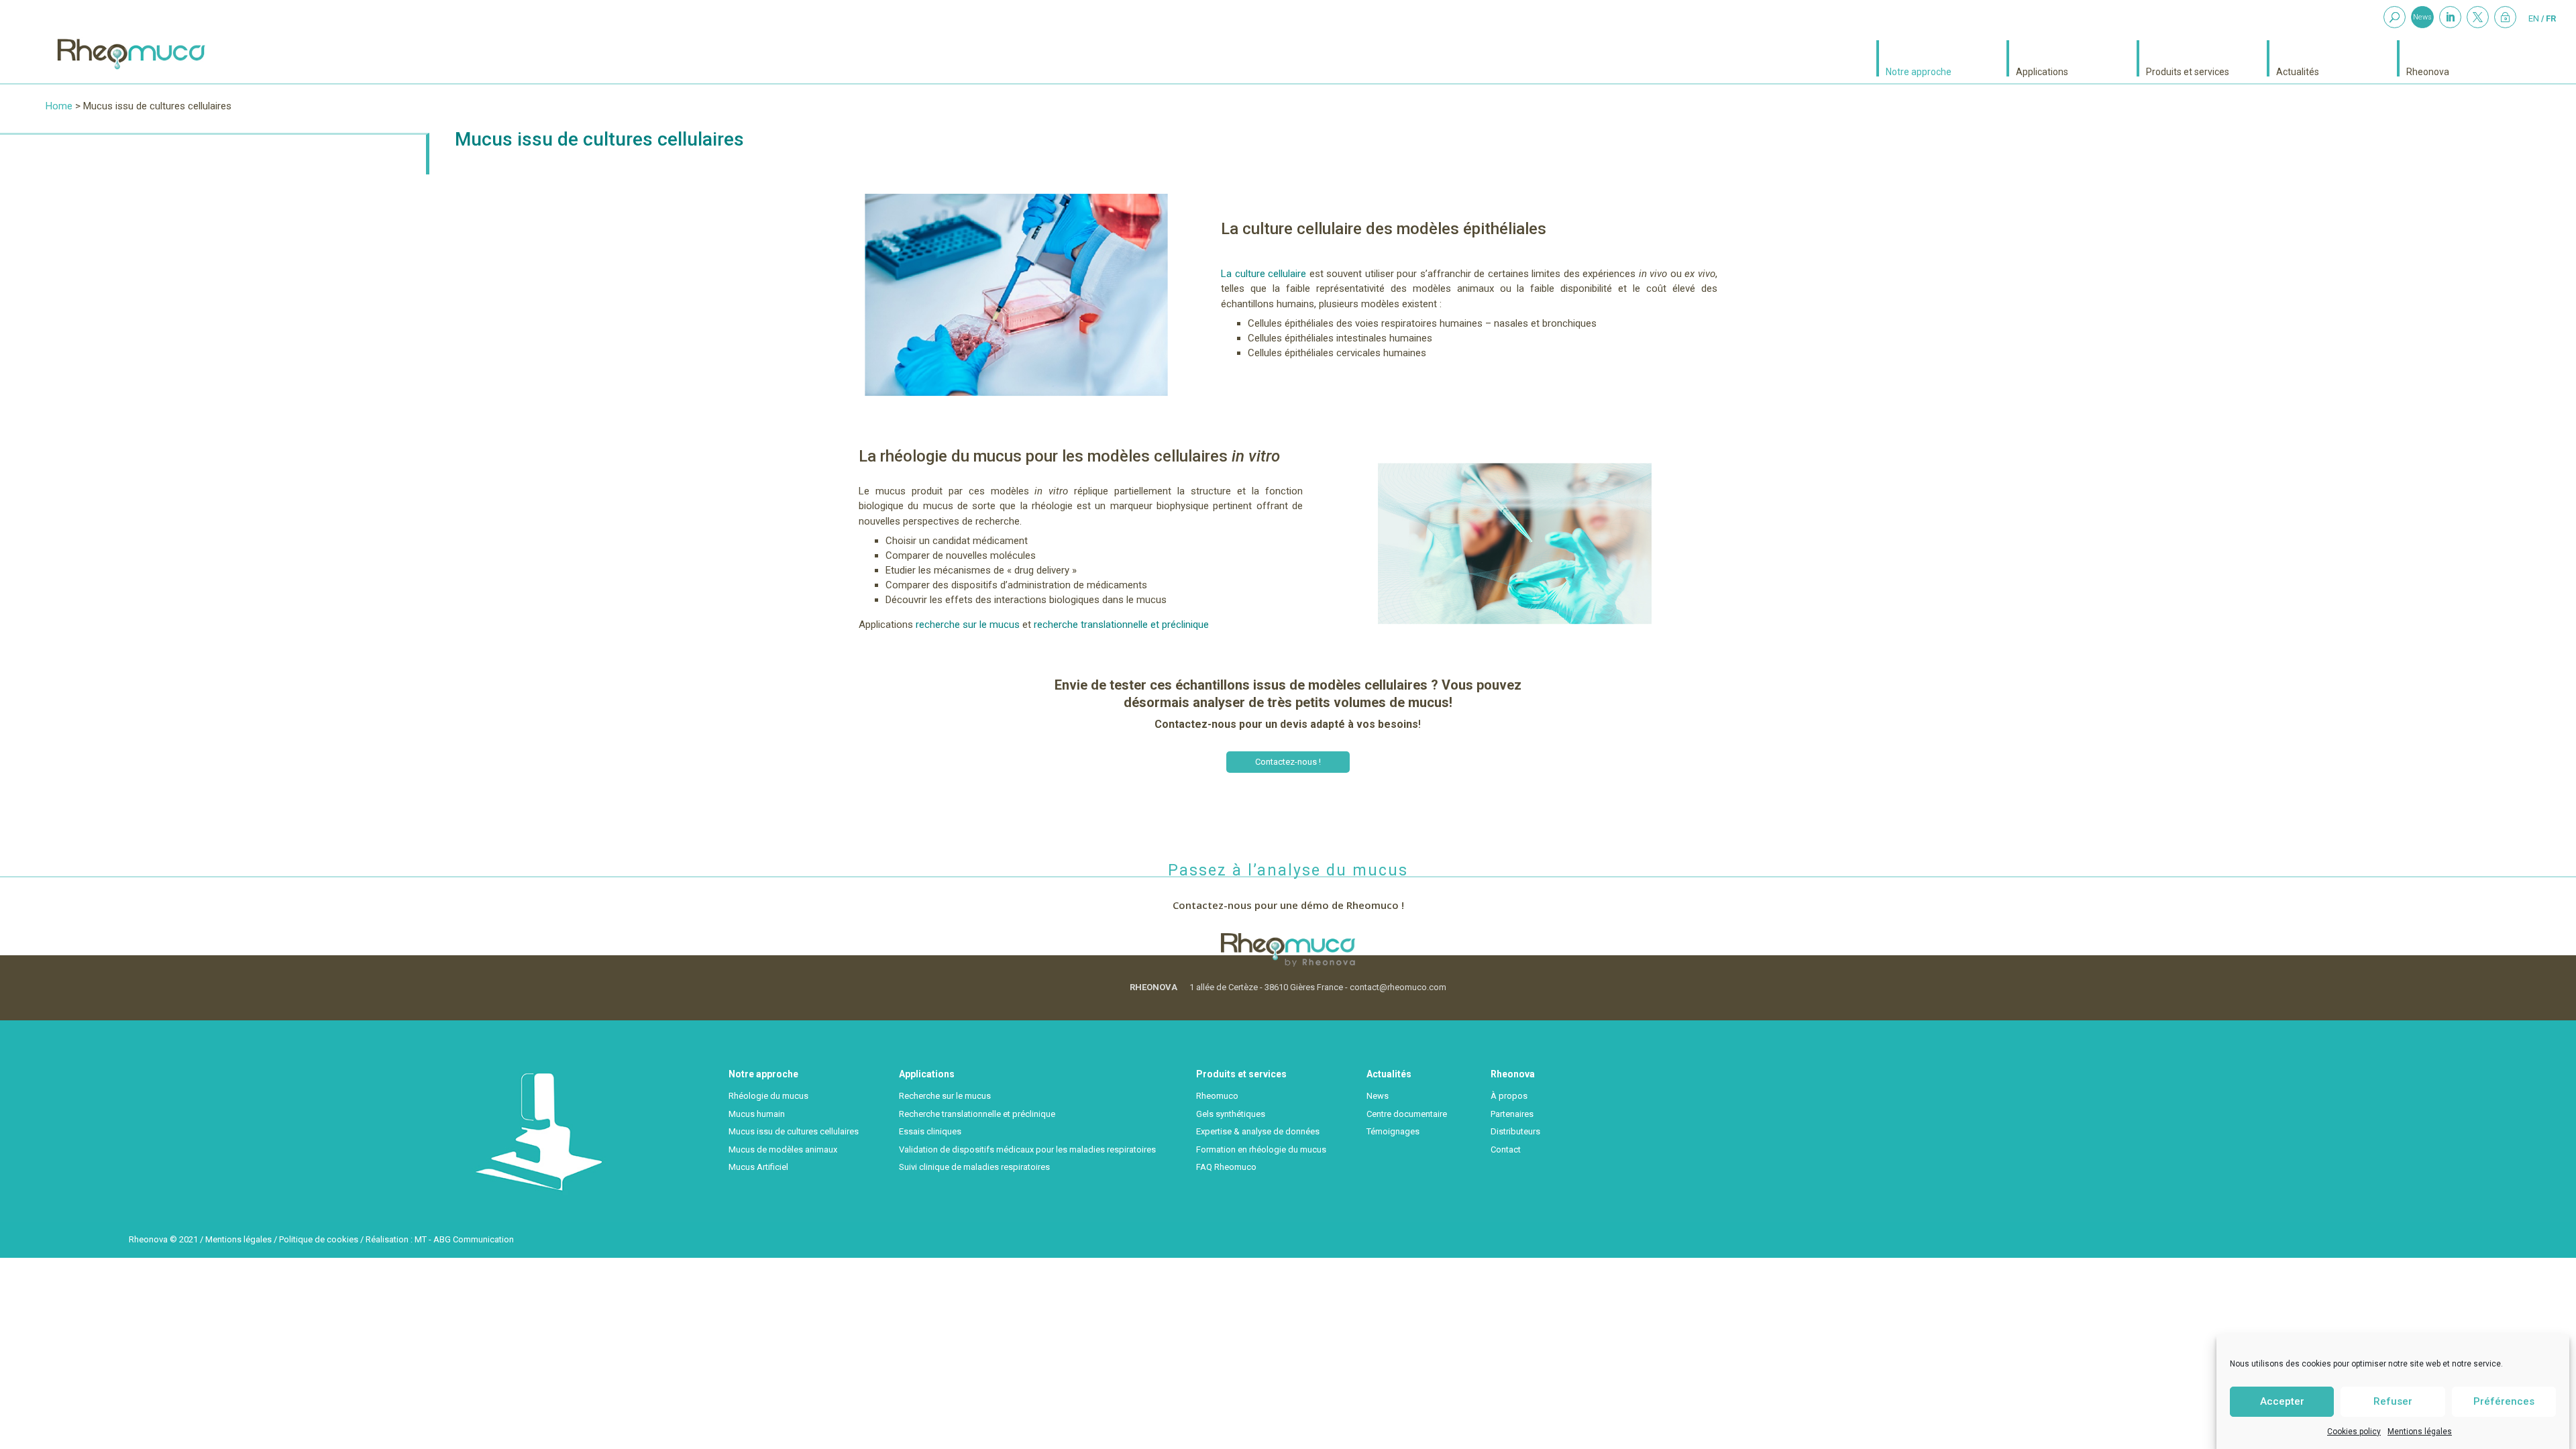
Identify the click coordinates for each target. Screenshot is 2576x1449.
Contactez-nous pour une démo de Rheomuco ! (1288, 905)
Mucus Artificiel (758, 1167)
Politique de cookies (319, 1239)
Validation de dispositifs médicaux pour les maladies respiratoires (1027, 1149)
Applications (2042, 71)
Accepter (2282, 1401)
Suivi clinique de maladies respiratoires (974, 1167)
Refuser (2393, 1401)
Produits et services (2188, 71)
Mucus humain (757, 1114)
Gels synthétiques (1231, 1114)
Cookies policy (2354, 1432)
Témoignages (1393, 1131)
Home (59, 106)
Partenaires (1512, 1114)
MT (421, 1239)
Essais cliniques (930, 1131)
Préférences (2504, 1401)
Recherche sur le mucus (945, 1096)
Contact (1506, 1149)
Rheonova (2428, 71)
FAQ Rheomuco (1226, 1167)
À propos (1509, 1096)
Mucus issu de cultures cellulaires (794, 1131)
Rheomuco (1217, 1096)
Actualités (2298, 71)
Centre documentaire (1407, 1114)
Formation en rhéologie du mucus (1261, 1149)
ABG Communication (474, 1239)
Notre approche (1919, 71)
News (2422, 17)
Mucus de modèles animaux (783, 1149)
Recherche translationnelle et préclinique (977, 1114)
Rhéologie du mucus (768, 1096)
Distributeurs (1515, 1131)
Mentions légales (2420, 1432)
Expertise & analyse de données (1258, 1131)
